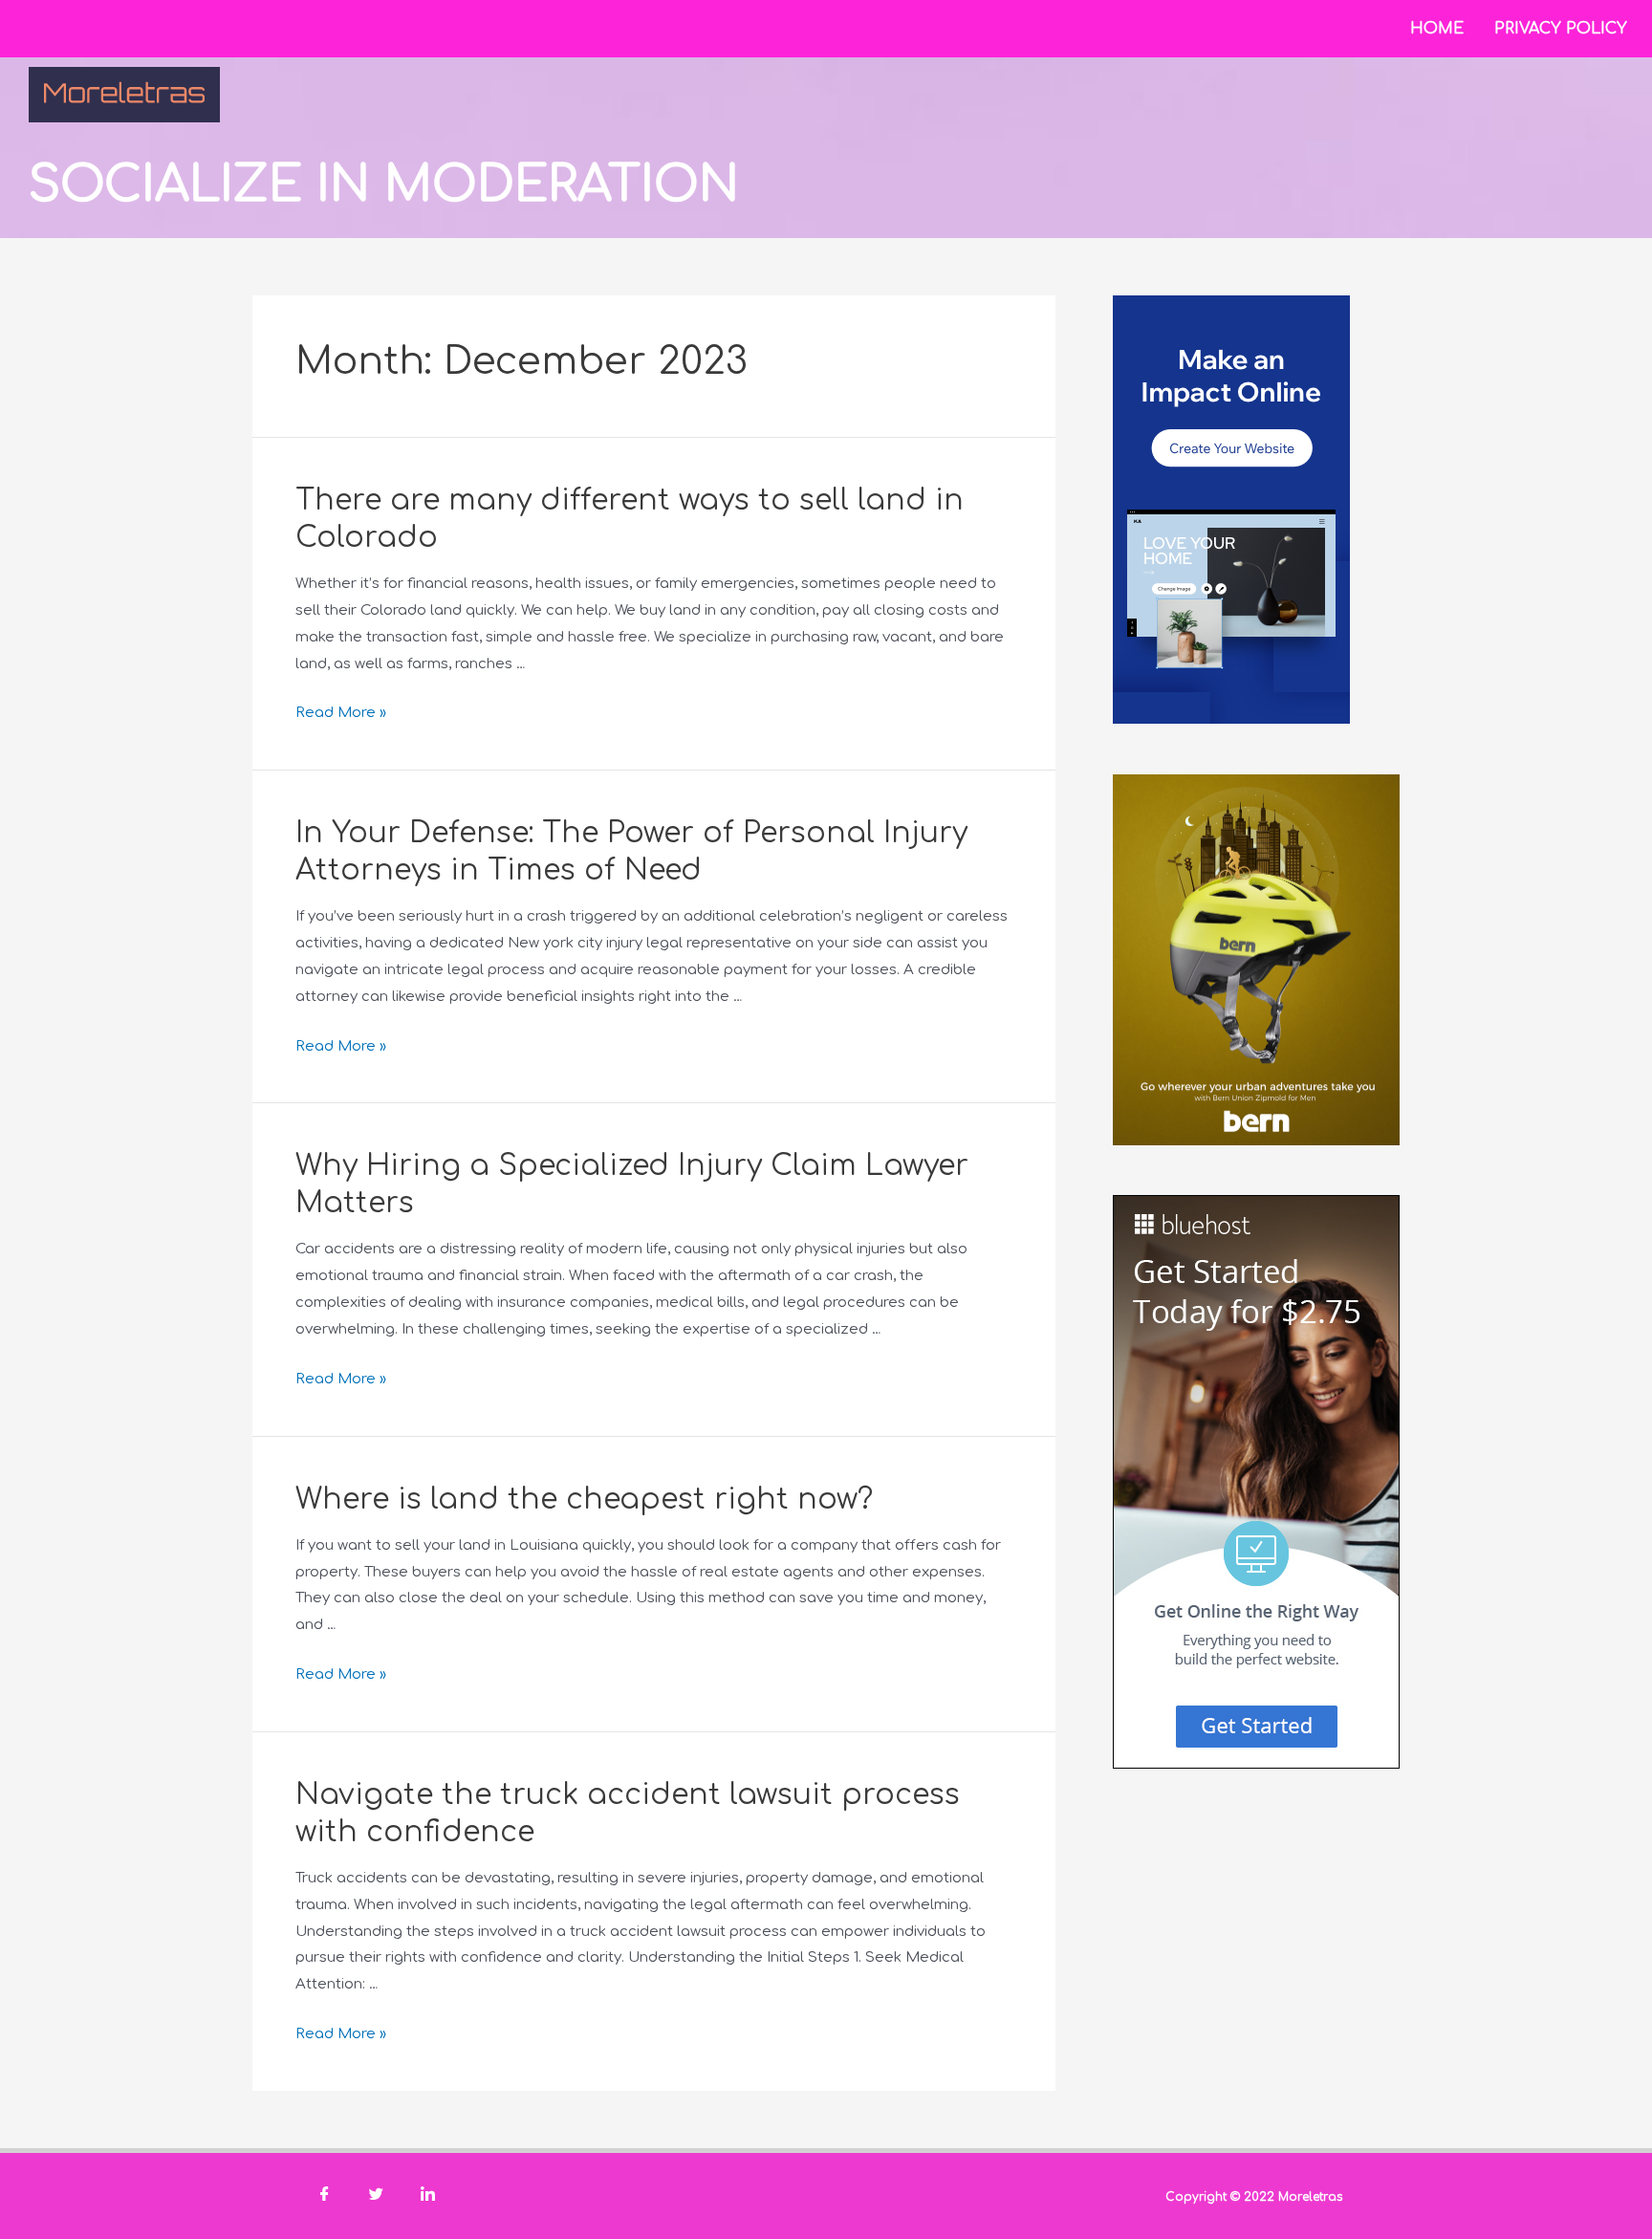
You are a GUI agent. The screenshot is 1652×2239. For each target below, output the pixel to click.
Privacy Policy (1561, 29)
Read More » (341, 713)
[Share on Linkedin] (427, 2196)
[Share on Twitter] (376, 2196)
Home (1437, 29)
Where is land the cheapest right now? (584, 1500)
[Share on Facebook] (324, 2196)
